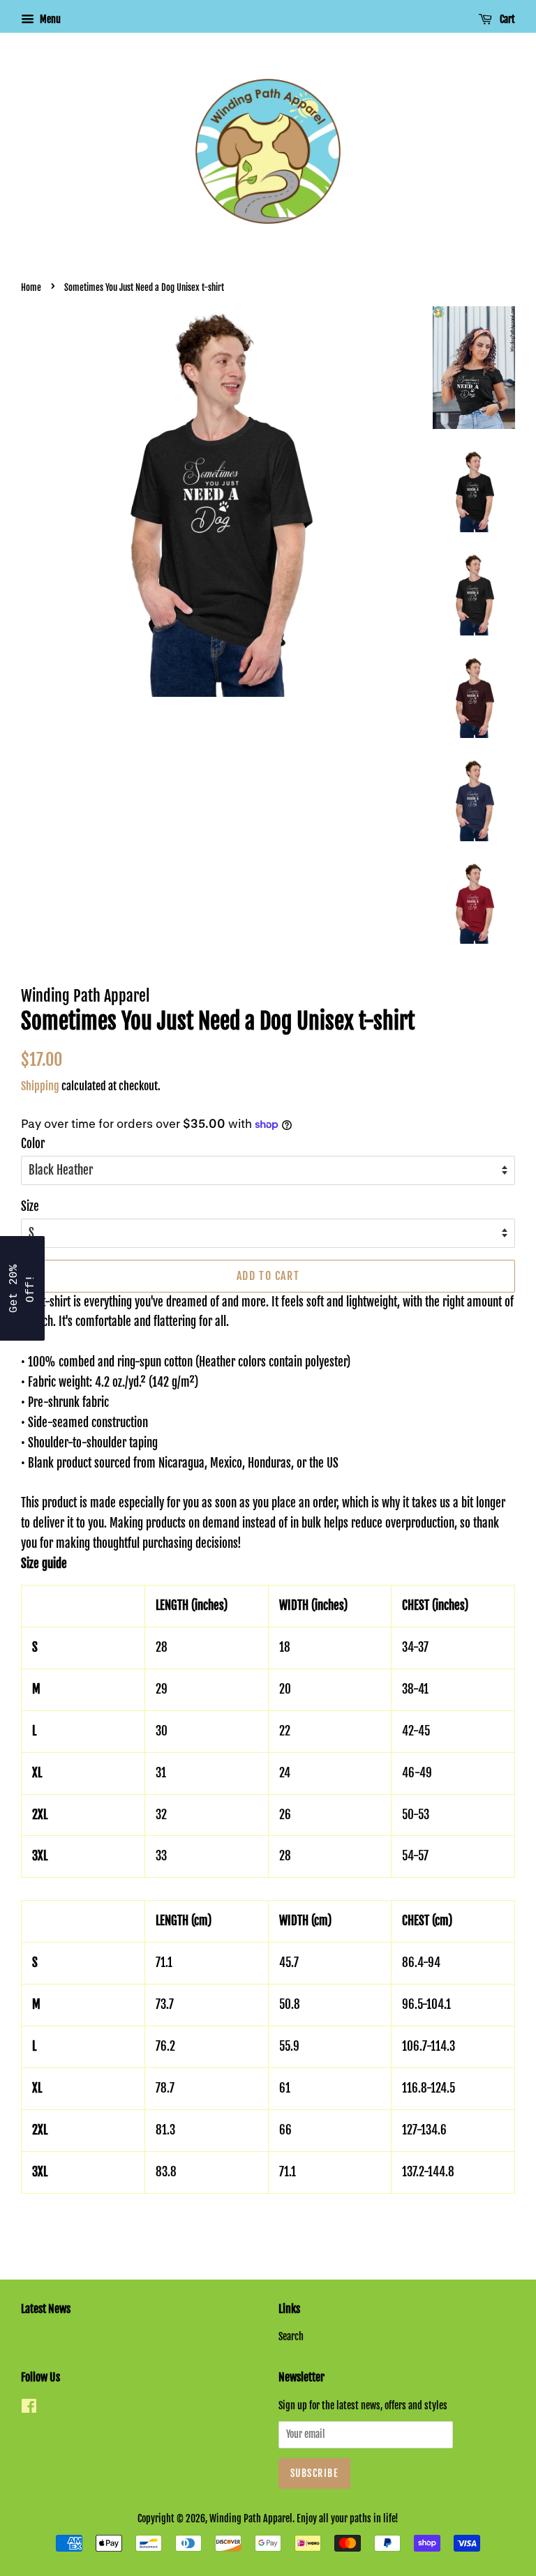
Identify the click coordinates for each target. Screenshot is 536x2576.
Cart (506, 19)
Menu (49, 19)
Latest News (46, 2309)
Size (30, 1206)
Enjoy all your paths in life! (348, 2518)
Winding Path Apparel (251, 2518)
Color (33, 1144)
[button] (22, 1288)
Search (291, 2336)
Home (31, 287)
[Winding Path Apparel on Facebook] (29, 2408)
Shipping (40, 1086)
